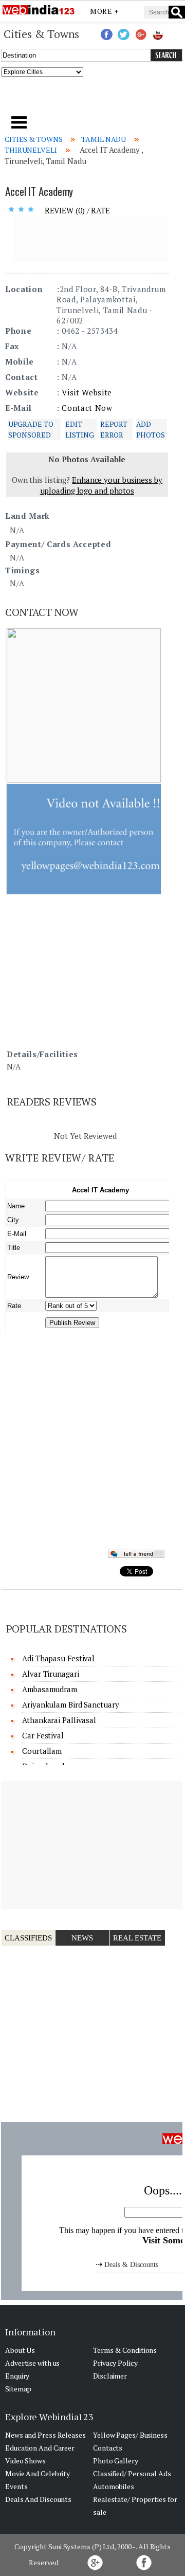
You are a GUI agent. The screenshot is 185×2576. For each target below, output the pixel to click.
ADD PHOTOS (151, 429)
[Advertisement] (93, 99)
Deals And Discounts (38, 2499)
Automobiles (114, 2486)
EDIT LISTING (79, 429)
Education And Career (40, 2448)
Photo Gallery (116, 2461)
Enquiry (17, 2376)
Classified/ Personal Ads (132, 2473)
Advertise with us (32, 2363)
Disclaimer (110, 2376)
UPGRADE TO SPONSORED (31, 429)
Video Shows (25, 2461)
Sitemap (18, 2389)
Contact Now (87, 408)
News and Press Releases (45, 2435)
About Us (20, 2350)
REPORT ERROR (114, 429)
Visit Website (87, 392)
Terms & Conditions (125, 2350)
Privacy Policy (115, 2363)
